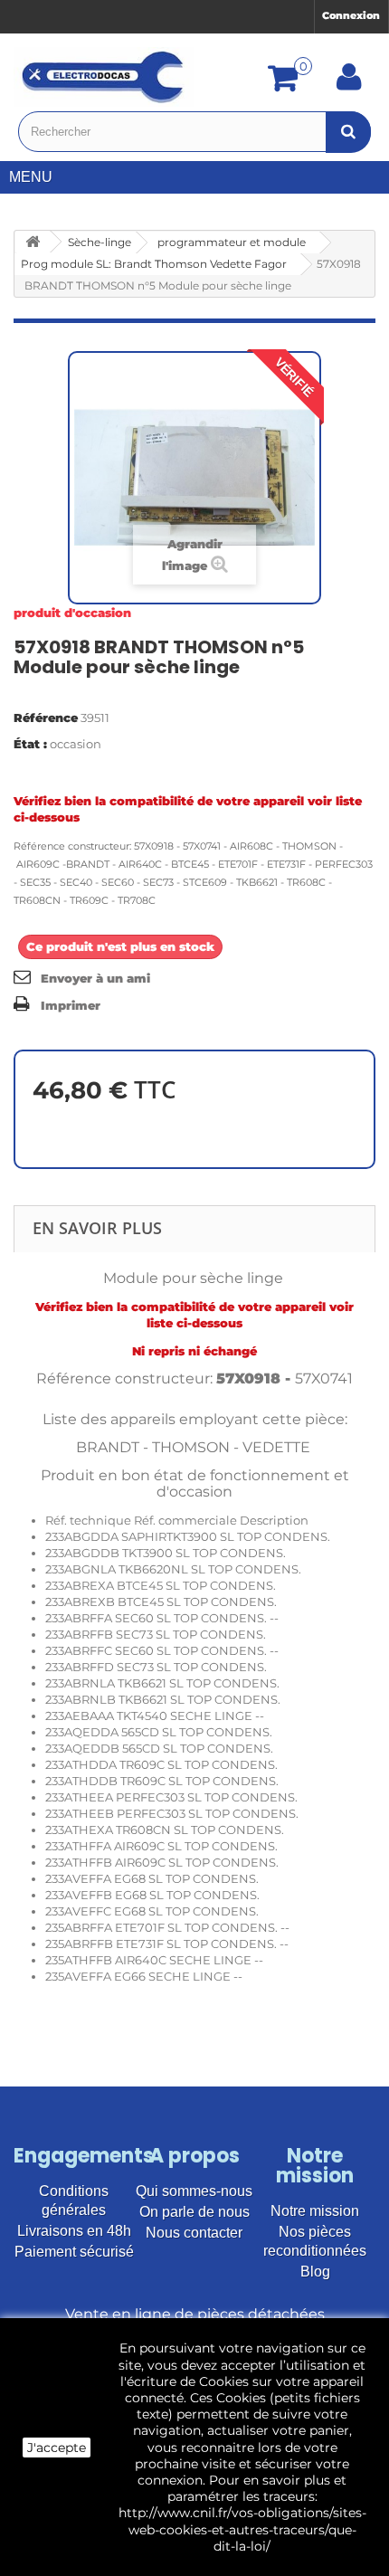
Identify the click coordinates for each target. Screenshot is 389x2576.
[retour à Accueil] (33, 242)
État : (30, 744)
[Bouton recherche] (348, 132)
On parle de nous (194, 2212)
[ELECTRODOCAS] (104, 77)
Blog (315, 2272)
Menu (31, 177)
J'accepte (57, 2448)
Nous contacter (194, 2233)
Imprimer (71, 1005)
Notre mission (315, 2211)
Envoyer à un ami (95, 978)
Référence (46, 718)
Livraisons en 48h (74, 2231)
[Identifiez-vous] (349, 83)
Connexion (351, 15)
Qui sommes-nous (194, 2191)
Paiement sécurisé (74, 2252)
